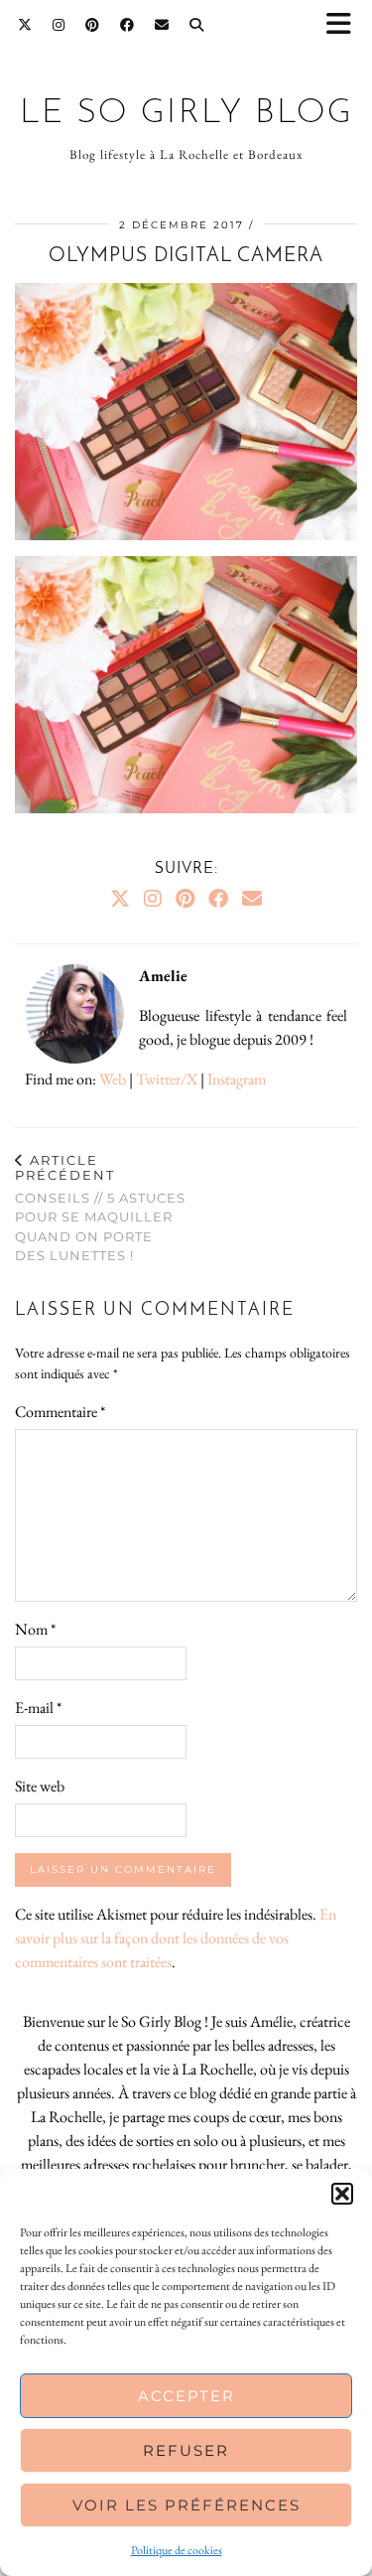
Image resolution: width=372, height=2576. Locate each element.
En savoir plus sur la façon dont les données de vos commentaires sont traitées (176, 1938)
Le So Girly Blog (186, 114)
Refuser (186, 2450)
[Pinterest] (93, 25)
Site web (40, 1786)
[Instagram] (59, 25)
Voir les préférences (186, 2505)
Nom (35, 1629)
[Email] (162, 25)
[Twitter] (25, 25)
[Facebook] (127, 25)
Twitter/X (167, 1079)
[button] (345, 25)
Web (113, 1079)
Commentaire (60, 1412)
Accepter (186, 2396)
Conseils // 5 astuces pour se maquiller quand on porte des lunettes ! (100, 1208)
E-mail (38, 1708)
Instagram (237, 1079)
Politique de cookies (177, 2550)
